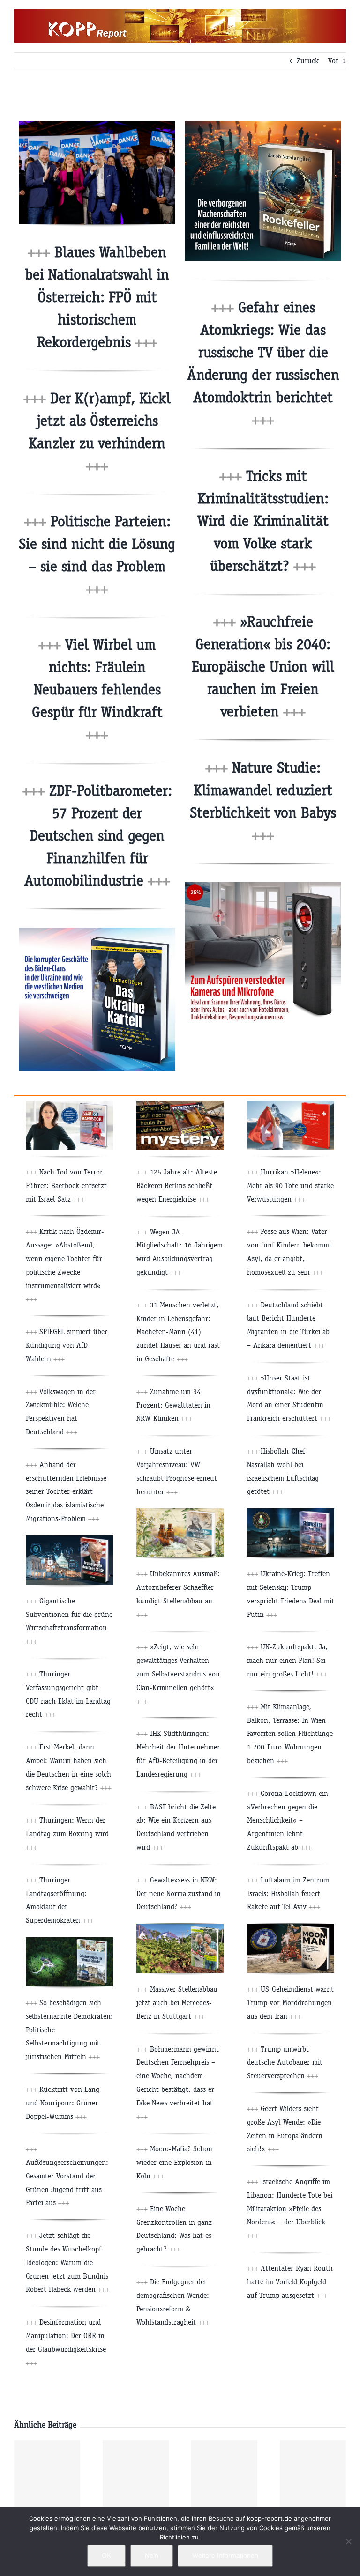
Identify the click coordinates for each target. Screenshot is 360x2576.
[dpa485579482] (97, 124)
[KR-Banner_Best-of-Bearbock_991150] (69, 1104)
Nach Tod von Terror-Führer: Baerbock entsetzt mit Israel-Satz (66, 1185)
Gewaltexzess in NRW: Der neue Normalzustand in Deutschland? (179, 1893)
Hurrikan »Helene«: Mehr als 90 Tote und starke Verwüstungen (290, 1185)
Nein (152, 2555)
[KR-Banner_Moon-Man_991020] (291, 1927)
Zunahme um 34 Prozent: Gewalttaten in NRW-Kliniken (173, 1405)
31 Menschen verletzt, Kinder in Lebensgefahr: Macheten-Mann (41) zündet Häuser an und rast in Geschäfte (178, 1332)
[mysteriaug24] (180, 1104)
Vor (333, 61)
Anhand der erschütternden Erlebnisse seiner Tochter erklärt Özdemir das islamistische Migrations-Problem (66, 1491)
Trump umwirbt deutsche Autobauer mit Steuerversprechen (285, 2063)
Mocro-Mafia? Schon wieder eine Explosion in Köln (174, 2162)
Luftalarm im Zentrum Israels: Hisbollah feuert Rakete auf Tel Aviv (288, 1893)
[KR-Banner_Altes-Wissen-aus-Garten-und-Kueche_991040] (180, 1927)
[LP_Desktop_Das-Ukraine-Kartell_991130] (97, 931)
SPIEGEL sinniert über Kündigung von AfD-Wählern (67, 1345)
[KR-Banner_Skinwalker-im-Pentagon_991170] (291, 1512)
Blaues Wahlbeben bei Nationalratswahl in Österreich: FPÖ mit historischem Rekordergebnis (97, 297)
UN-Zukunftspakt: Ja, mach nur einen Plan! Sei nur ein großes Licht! (287, 1660)
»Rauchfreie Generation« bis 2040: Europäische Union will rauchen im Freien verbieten (263, 667)
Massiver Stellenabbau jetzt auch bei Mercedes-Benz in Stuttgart (177, 2003)
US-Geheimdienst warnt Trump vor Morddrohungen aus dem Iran (290, 2003)
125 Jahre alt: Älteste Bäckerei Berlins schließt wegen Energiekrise (177, 1185)
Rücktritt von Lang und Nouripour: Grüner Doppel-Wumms (63, 2103)
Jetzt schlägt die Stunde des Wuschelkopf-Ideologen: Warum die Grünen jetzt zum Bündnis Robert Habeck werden (67, 2262)
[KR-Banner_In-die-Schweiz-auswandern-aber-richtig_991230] (291, 1104)
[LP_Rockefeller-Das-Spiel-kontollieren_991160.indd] (263, 124)
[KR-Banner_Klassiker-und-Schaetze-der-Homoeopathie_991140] (180, 1512)
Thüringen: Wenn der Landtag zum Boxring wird (67, 1834)
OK (106, 2555)
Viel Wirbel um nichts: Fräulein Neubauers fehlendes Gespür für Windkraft (97, 690)
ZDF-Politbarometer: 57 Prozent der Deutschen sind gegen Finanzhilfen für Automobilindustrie (98, 836)
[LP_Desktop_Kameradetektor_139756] (263, 886)
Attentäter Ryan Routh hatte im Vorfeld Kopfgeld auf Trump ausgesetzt (290, 2282)
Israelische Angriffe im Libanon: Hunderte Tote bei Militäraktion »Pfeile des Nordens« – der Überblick (290, 2208)
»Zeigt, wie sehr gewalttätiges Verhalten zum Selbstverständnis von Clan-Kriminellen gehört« (178, 1674)
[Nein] (348, 2541)
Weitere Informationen (225, 2555)
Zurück (308, 61)
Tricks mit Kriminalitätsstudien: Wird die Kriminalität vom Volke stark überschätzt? (263, 521)
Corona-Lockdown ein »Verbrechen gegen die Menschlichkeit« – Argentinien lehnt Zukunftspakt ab (288, 1820)
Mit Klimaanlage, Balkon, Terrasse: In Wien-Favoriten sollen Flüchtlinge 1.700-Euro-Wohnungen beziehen (290, 1734)
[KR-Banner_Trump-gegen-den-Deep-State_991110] (69, 1539)
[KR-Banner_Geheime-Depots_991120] (69, 1941)
